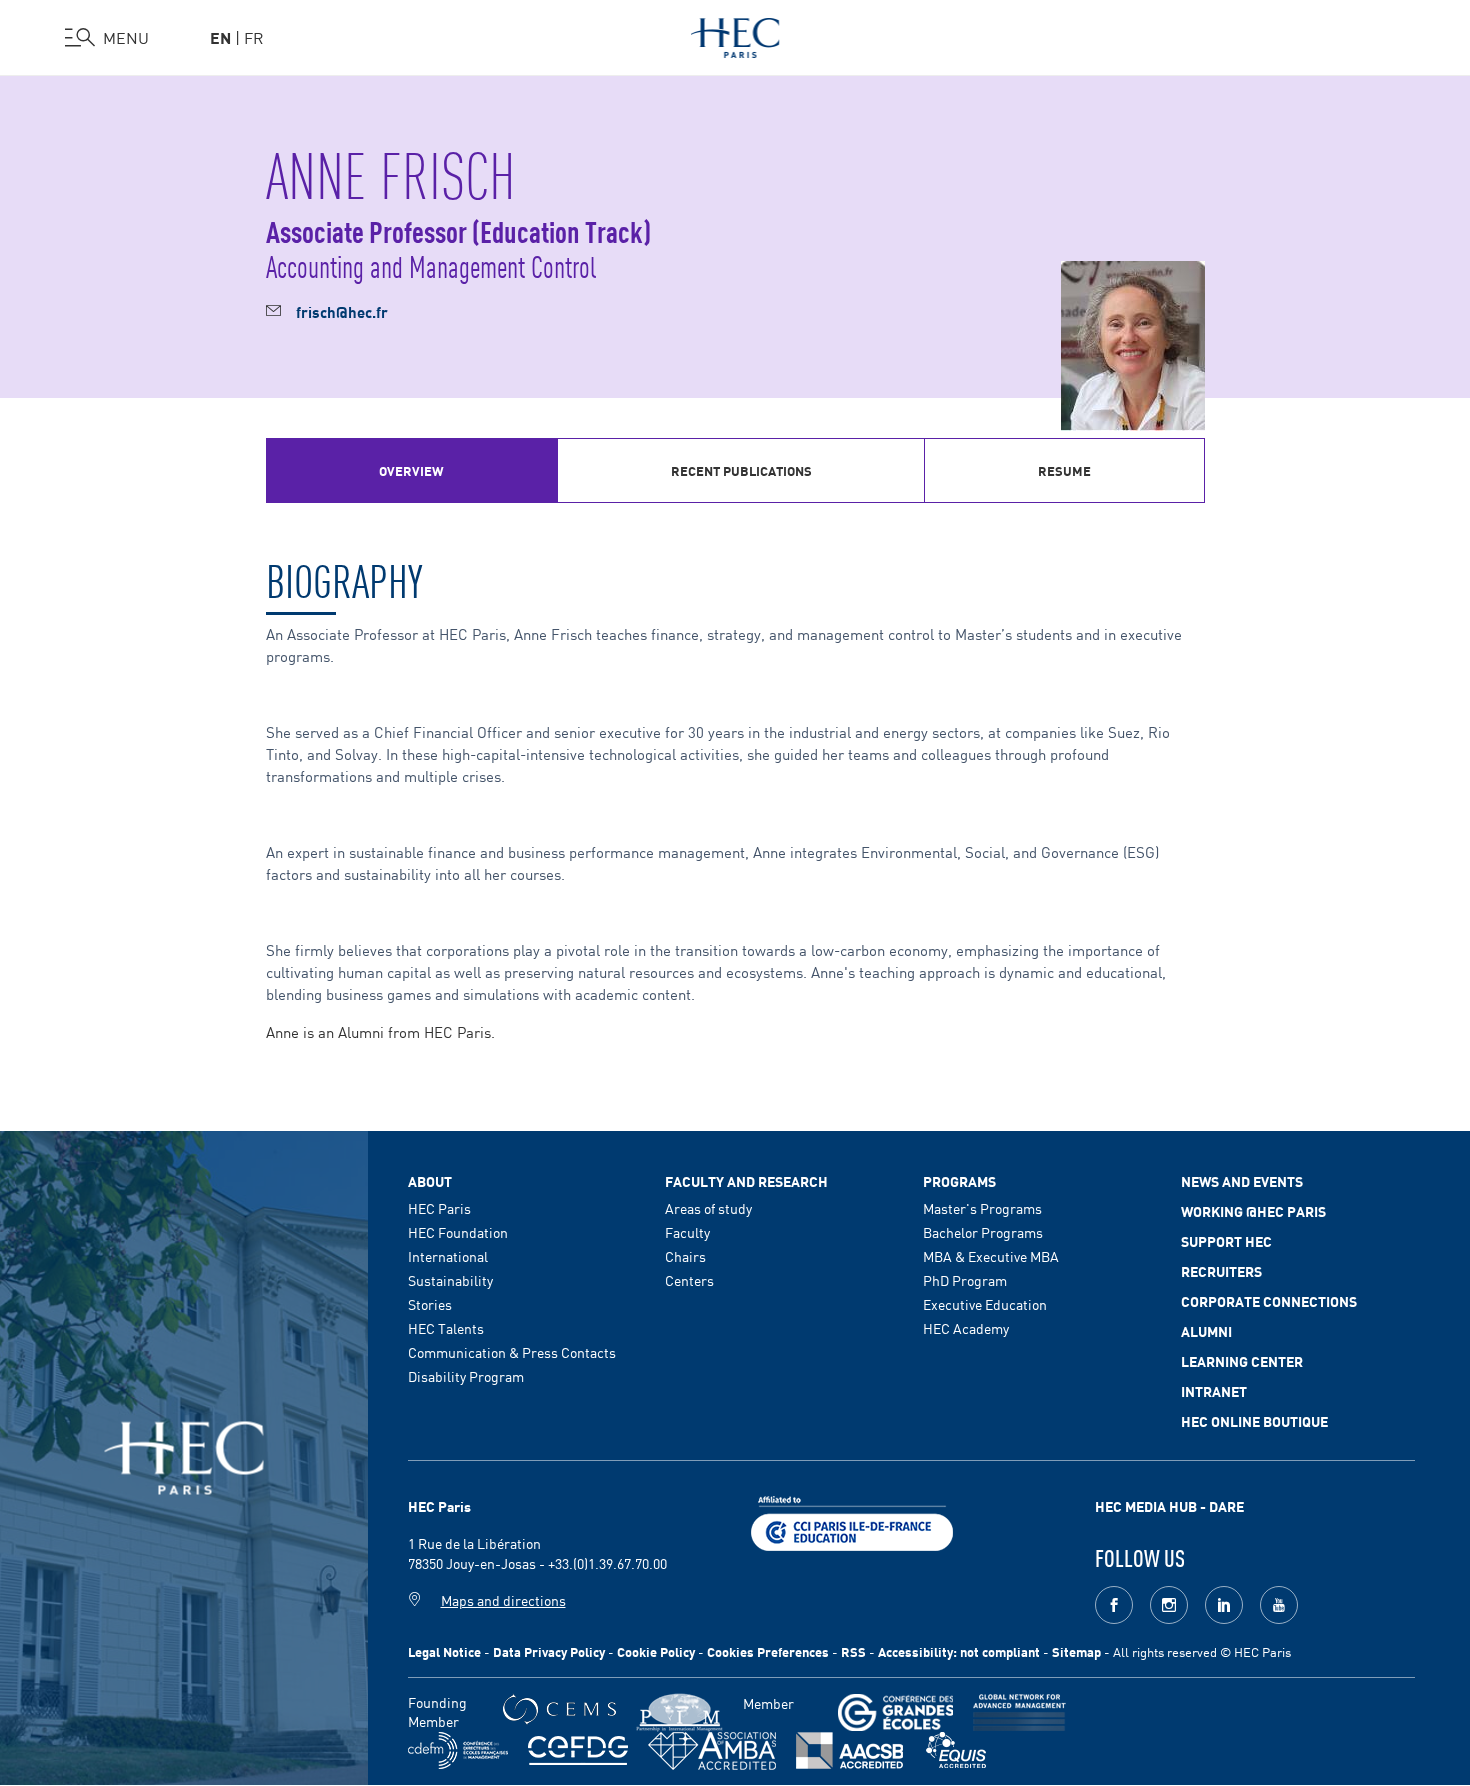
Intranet (1214, 1391)
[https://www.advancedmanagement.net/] (1019, 1712)
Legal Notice (444, 1651)
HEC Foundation (458, 1232)
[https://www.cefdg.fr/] (578, 1750)
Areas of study (708, 1208)
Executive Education (985, 1304)
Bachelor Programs (983, 1232)
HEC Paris (439, 1208)
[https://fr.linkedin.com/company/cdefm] (458, 1750)
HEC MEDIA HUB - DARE (1169, 1506)
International (448, 1256)
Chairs (685, 1256)
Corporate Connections (1269, 1301)
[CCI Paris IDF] (852, 1521)
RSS (853, 1651)
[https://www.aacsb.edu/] (849, 1750)
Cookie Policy (656, 1651)
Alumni (1206, 1331)
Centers (689, 1280)
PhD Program (965, 1280)
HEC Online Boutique (1254, 1421)
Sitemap (1076, 1651)
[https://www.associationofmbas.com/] (712, 1751)
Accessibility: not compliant (959, 1651)
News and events (1242, 1181)
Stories (430, 1304)
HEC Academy (966, 1328)
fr (254, 37)
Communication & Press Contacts (512, 1352)
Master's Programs (982, 1208)
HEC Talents (446, 1328)
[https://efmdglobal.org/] (956, 1750)
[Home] (735, 34)
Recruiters (1221, 1271)
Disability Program (466, 1376)
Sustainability (450, 1280)
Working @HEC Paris (1253, 1211)
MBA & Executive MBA (991, 1256)
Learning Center (1242, 1361)
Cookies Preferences (768, 1651)
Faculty (687, 1232)
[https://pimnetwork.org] (679, 1712)
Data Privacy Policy (549, 1651)
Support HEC (1226, 1241)
